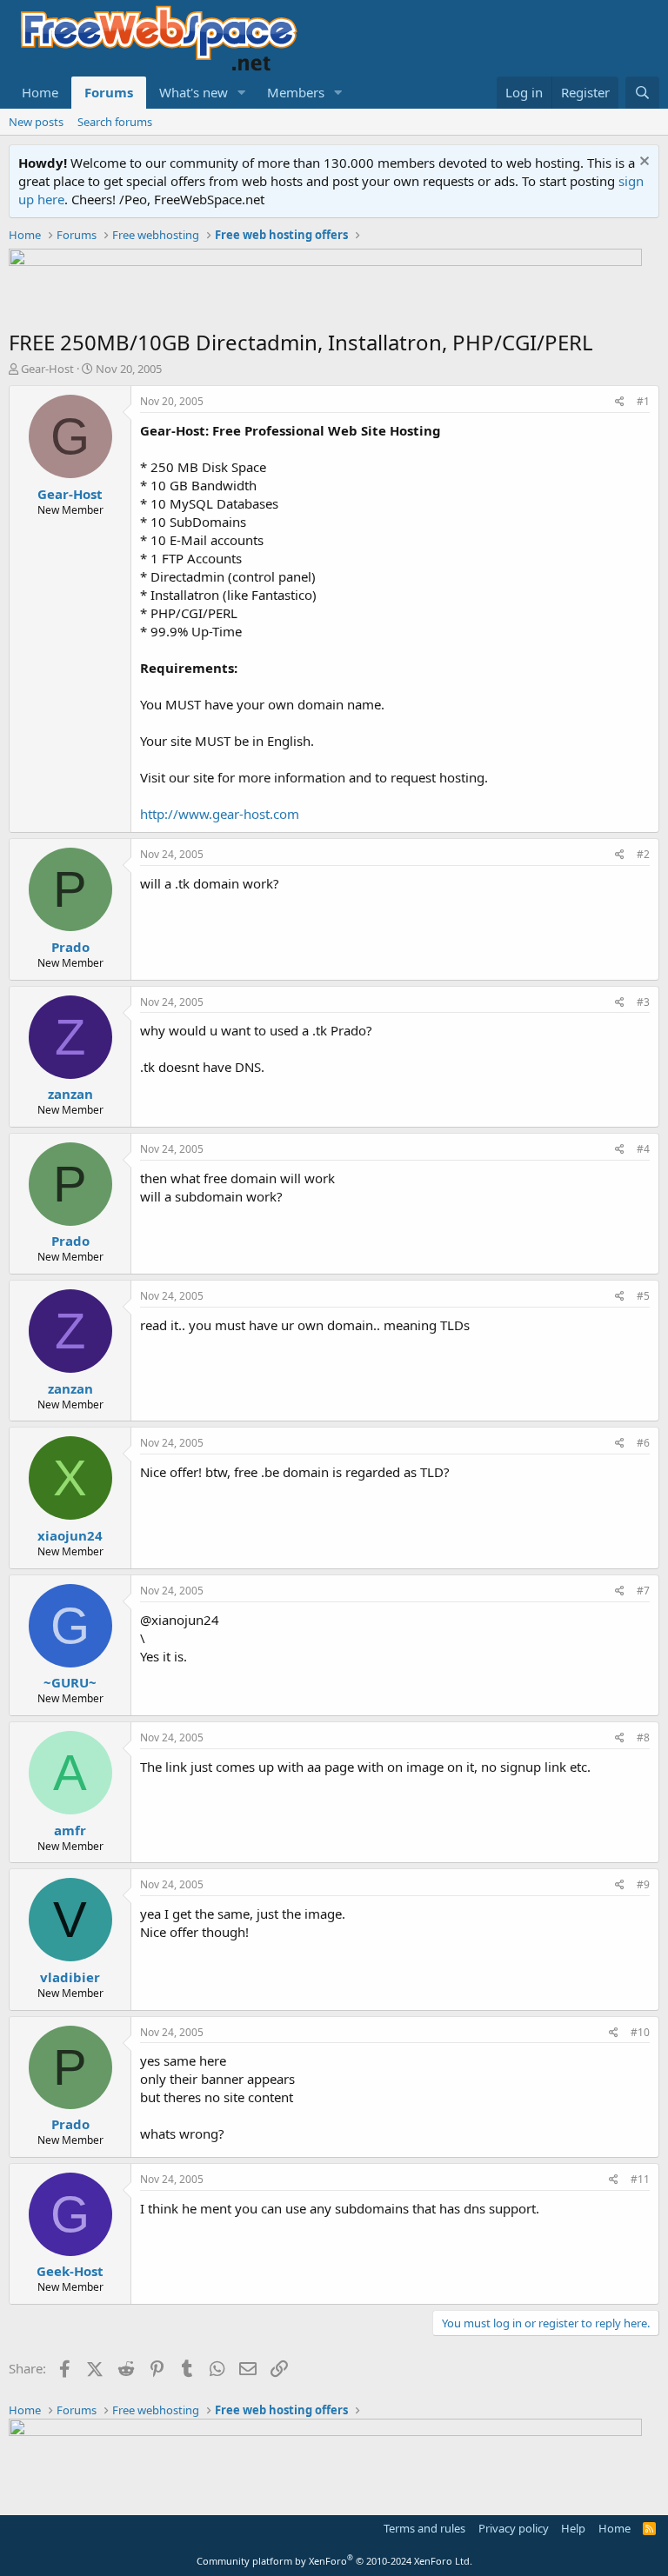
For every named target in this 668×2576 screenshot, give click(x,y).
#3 (643, 1002)
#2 (643, 854)
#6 (643, 1443)
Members (296, 92)
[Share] (620, 402)
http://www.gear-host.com (220, 814)
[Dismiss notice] (642, 163)
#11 (640, 2179)
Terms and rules (424, 2528)
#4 (643, 1149)
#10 (640, 2032)
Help (573, 2528)
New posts (36, 122)
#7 (643, 1591)
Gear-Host (47, 369)
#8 (643, 1737)
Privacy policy (514, 2528)
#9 (643, 1884)
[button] (242, 93)
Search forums (115, 122)
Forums (109, 92)
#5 (643, 1296)
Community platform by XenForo (334, 2561)
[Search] (642, 93)
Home (40, 92)
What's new (194, 92)
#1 (643, 401)
